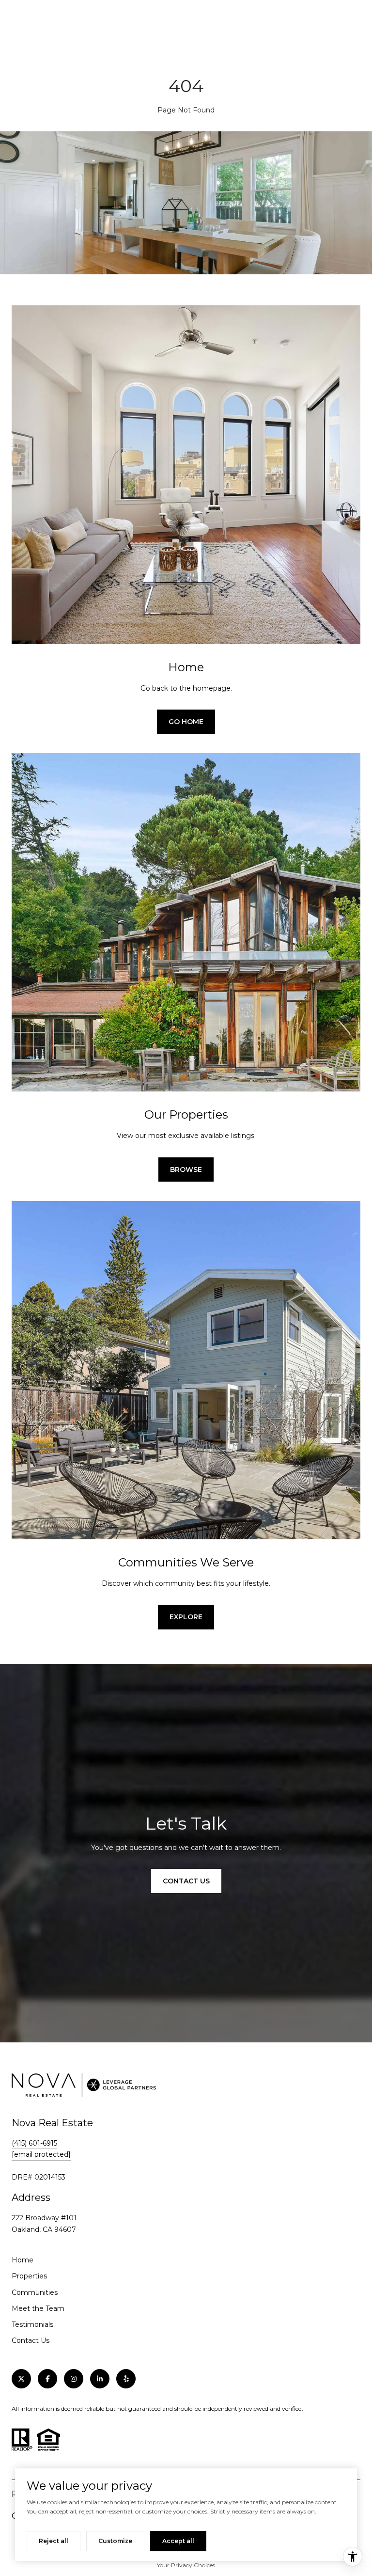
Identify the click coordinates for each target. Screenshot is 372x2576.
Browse (186, 1169)
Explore (186, 1617)
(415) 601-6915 (34, 2143)
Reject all (54, 2541)
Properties (29, 2276)
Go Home (186, 722)
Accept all (178, 2541)
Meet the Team (38, 2308)
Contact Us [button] (186, 1881)
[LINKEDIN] (100, 2379)
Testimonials (32, 2324)
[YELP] (126, 2379)
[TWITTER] (21, 2379)
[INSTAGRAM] (74, 2379)
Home (23, 2260)
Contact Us (31, 2340)
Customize (115, 2541)
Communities (35, 2292)
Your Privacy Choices (186, 2565)
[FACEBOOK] (47, 2379)
